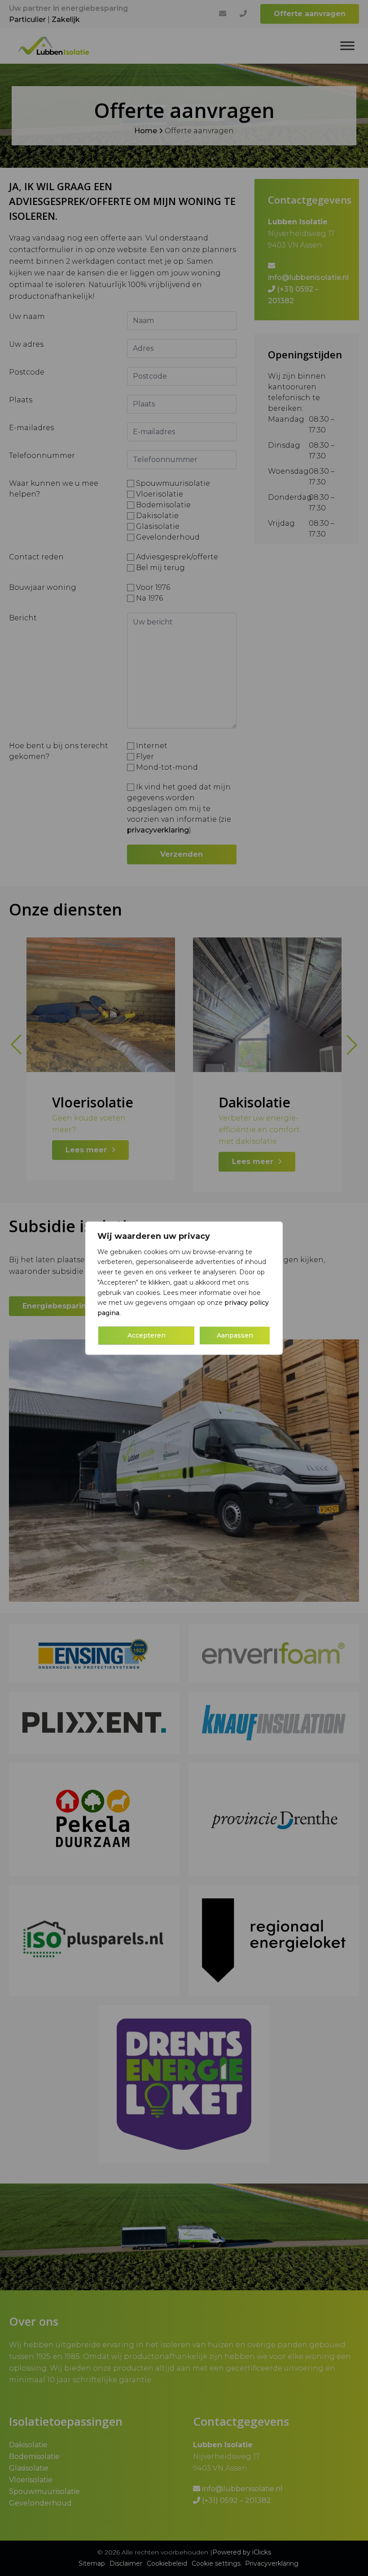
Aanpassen (235, 1335)
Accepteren (147, 1335)
